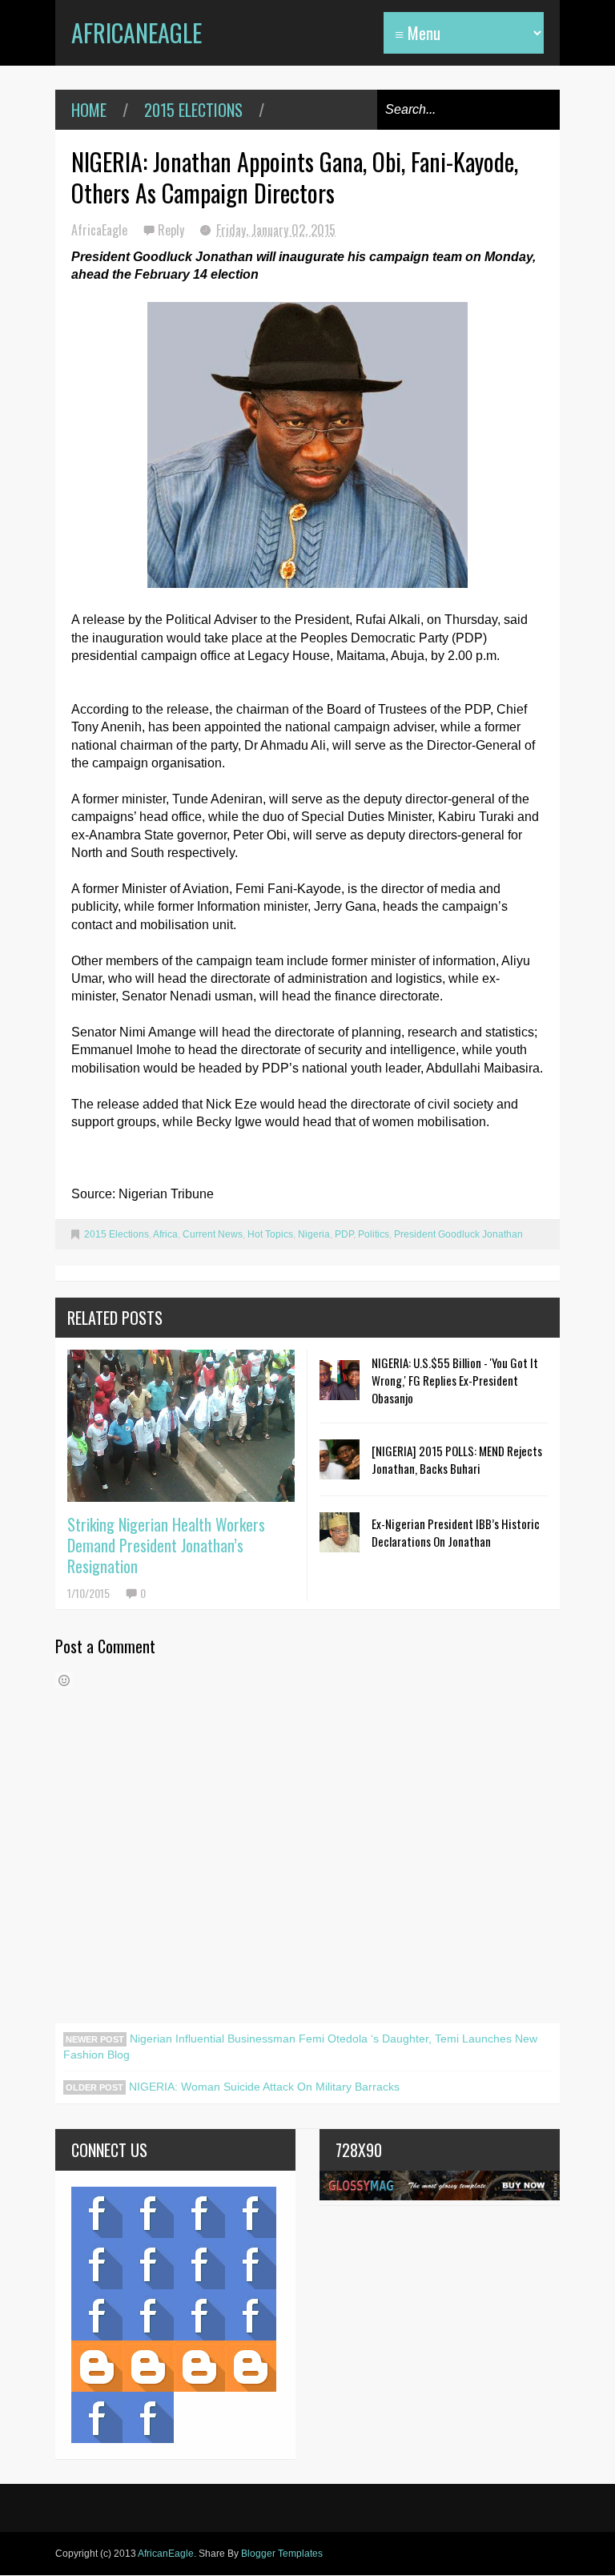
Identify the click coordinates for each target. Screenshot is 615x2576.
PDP (344, 1234)
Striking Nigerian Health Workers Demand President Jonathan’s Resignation (166, 1545)
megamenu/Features (251, 2264)
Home (89, 110)
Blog (97, 2212)
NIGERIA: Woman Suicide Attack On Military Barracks (263, 2087)
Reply (173, 230)
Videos (148, 2212)
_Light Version (199, 2366)
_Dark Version (148, 2366)
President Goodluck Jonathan (458, 1234)
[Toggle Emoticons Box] (64, 1680)
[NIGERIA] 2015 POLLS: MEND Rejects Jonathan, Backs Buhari (457, 1459)
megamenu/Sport (199, 2315)
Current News (213, 1234)
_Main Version (97, 2366)
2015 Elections (193, 110)
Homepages (251, 2315)
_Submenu (199, 2212)
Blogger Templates (282, 2554)
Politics (374, 1234)
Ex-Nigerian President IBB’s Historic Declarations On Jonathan (456, 1532)
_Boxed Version (251, 2366)
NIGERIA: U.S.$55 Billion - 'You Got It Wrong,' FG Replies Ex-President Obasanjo (455, 1380)
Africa (165, 1234)
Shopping (148, 2315)
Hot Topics (270, 1234)
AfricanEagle (137, 32)
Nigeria (314, 1234)
